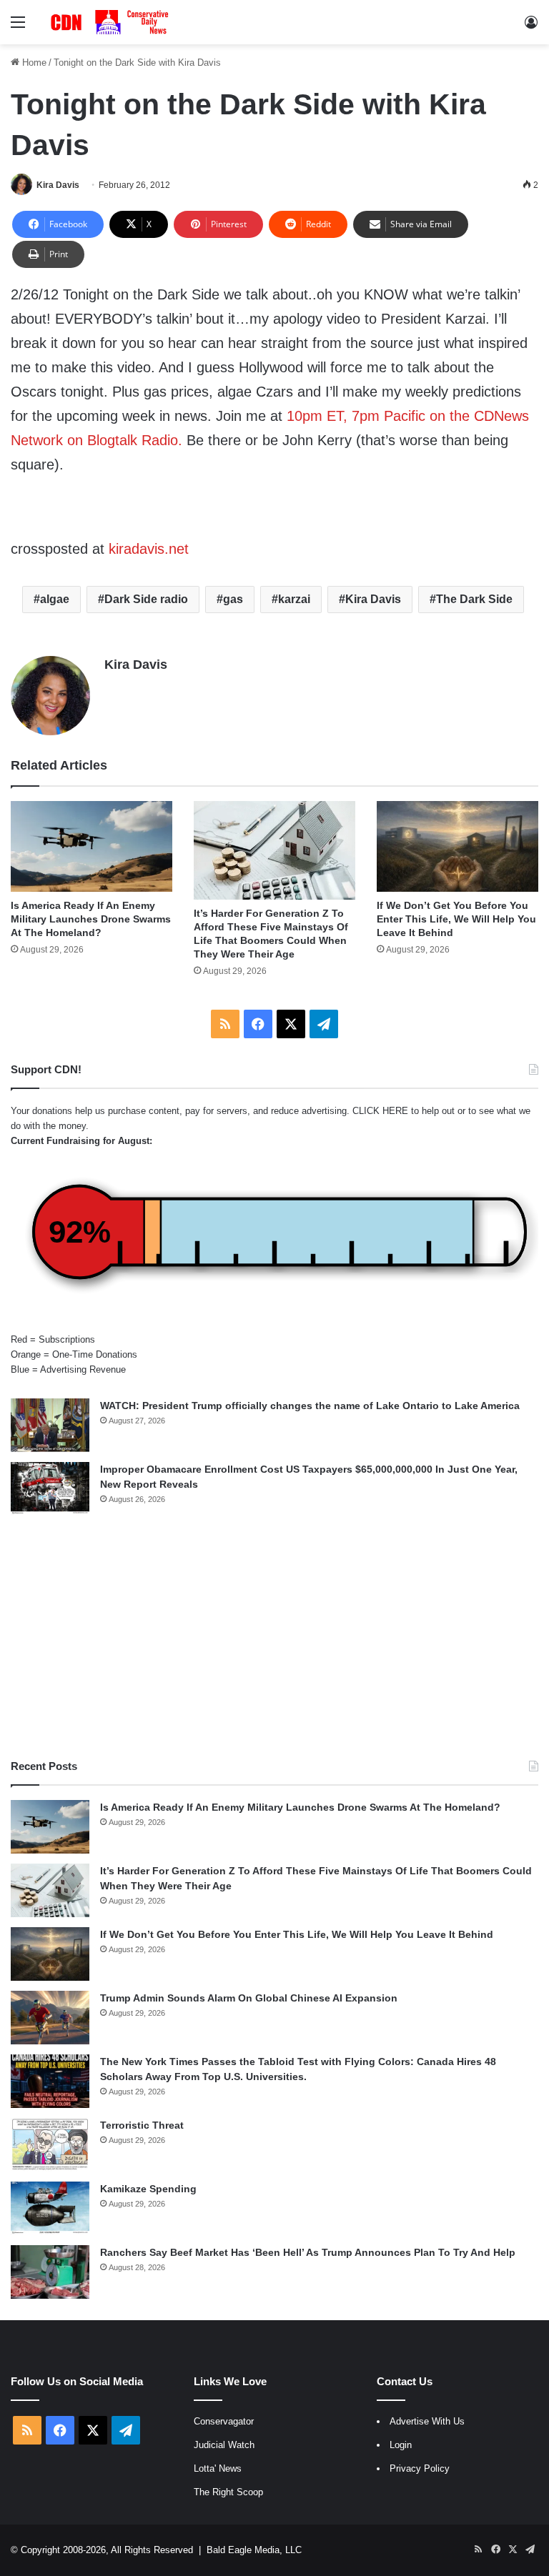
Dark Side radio (146, 599)
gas (233, 599)
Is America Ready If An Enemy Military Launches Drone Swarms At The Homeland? (91, 919)
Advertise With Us (427, 2421)
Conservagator (224, 2421)
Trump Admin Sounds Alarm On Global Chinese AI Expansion (249, 1998)
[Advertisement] (274, 1637)
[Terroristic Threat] (50, 2145)
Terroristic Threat (142, 2125)
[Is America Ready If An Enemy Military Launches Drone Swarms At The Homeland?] (91, 846)
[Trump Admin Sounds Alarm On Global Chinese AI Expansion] (50, 2018)
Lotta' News (218, 2468)
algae (55, 599)
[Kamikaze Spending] (50, 2208)
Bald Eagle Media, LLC (254, 2550)
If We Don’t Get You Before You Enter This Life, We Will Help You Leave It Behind (456, 919)
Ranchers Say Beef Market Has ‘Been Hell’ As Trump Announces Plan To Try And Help (308, 2252)
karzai (294, 599)
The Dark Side (474, 599)
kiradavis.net (147, 549)
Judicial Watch (224, 2445)
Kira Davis (58, 185)
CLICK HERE (380, 1111)
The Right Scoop (228, 2492)
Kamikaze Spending (148, 2189)
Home (33, 63)
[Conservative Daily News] (112, 22)
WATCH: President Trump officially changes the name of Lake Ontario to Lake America (310, 1406)
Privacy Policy (420, 2468)
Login (401, 2445)
